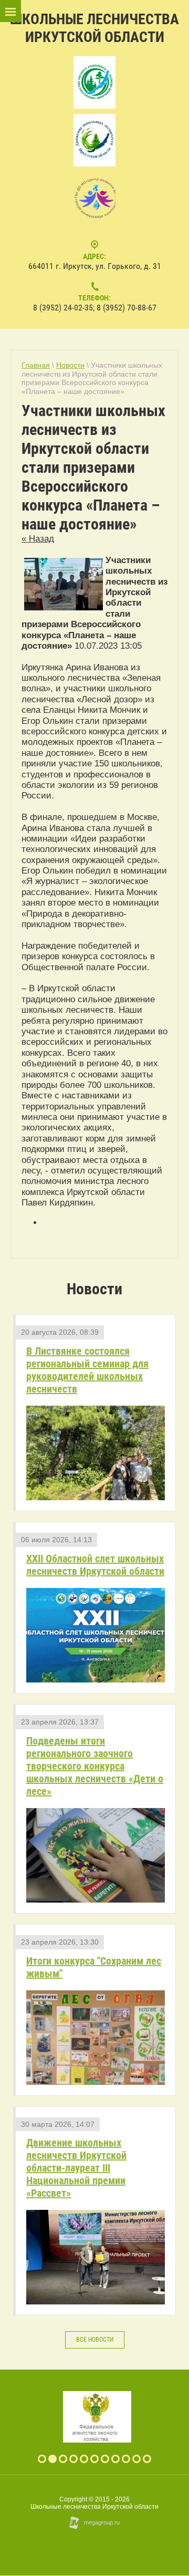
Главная (36, 365)
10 (136, 2459)
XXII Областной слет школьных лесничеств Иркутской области (95, 1565)
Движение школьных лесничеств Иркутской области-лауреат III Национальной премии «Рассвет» (76, 2168)
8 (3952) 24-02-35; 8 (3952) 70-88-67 (95, 308)
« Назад (38, 539)
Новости (70, 365)
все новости (95, 2340)
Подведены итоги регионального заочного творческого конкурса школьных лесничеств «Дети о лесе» (95, 1766)
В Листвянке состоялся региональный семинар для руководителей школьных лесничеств (87, 1370)
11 (147, 2459)
